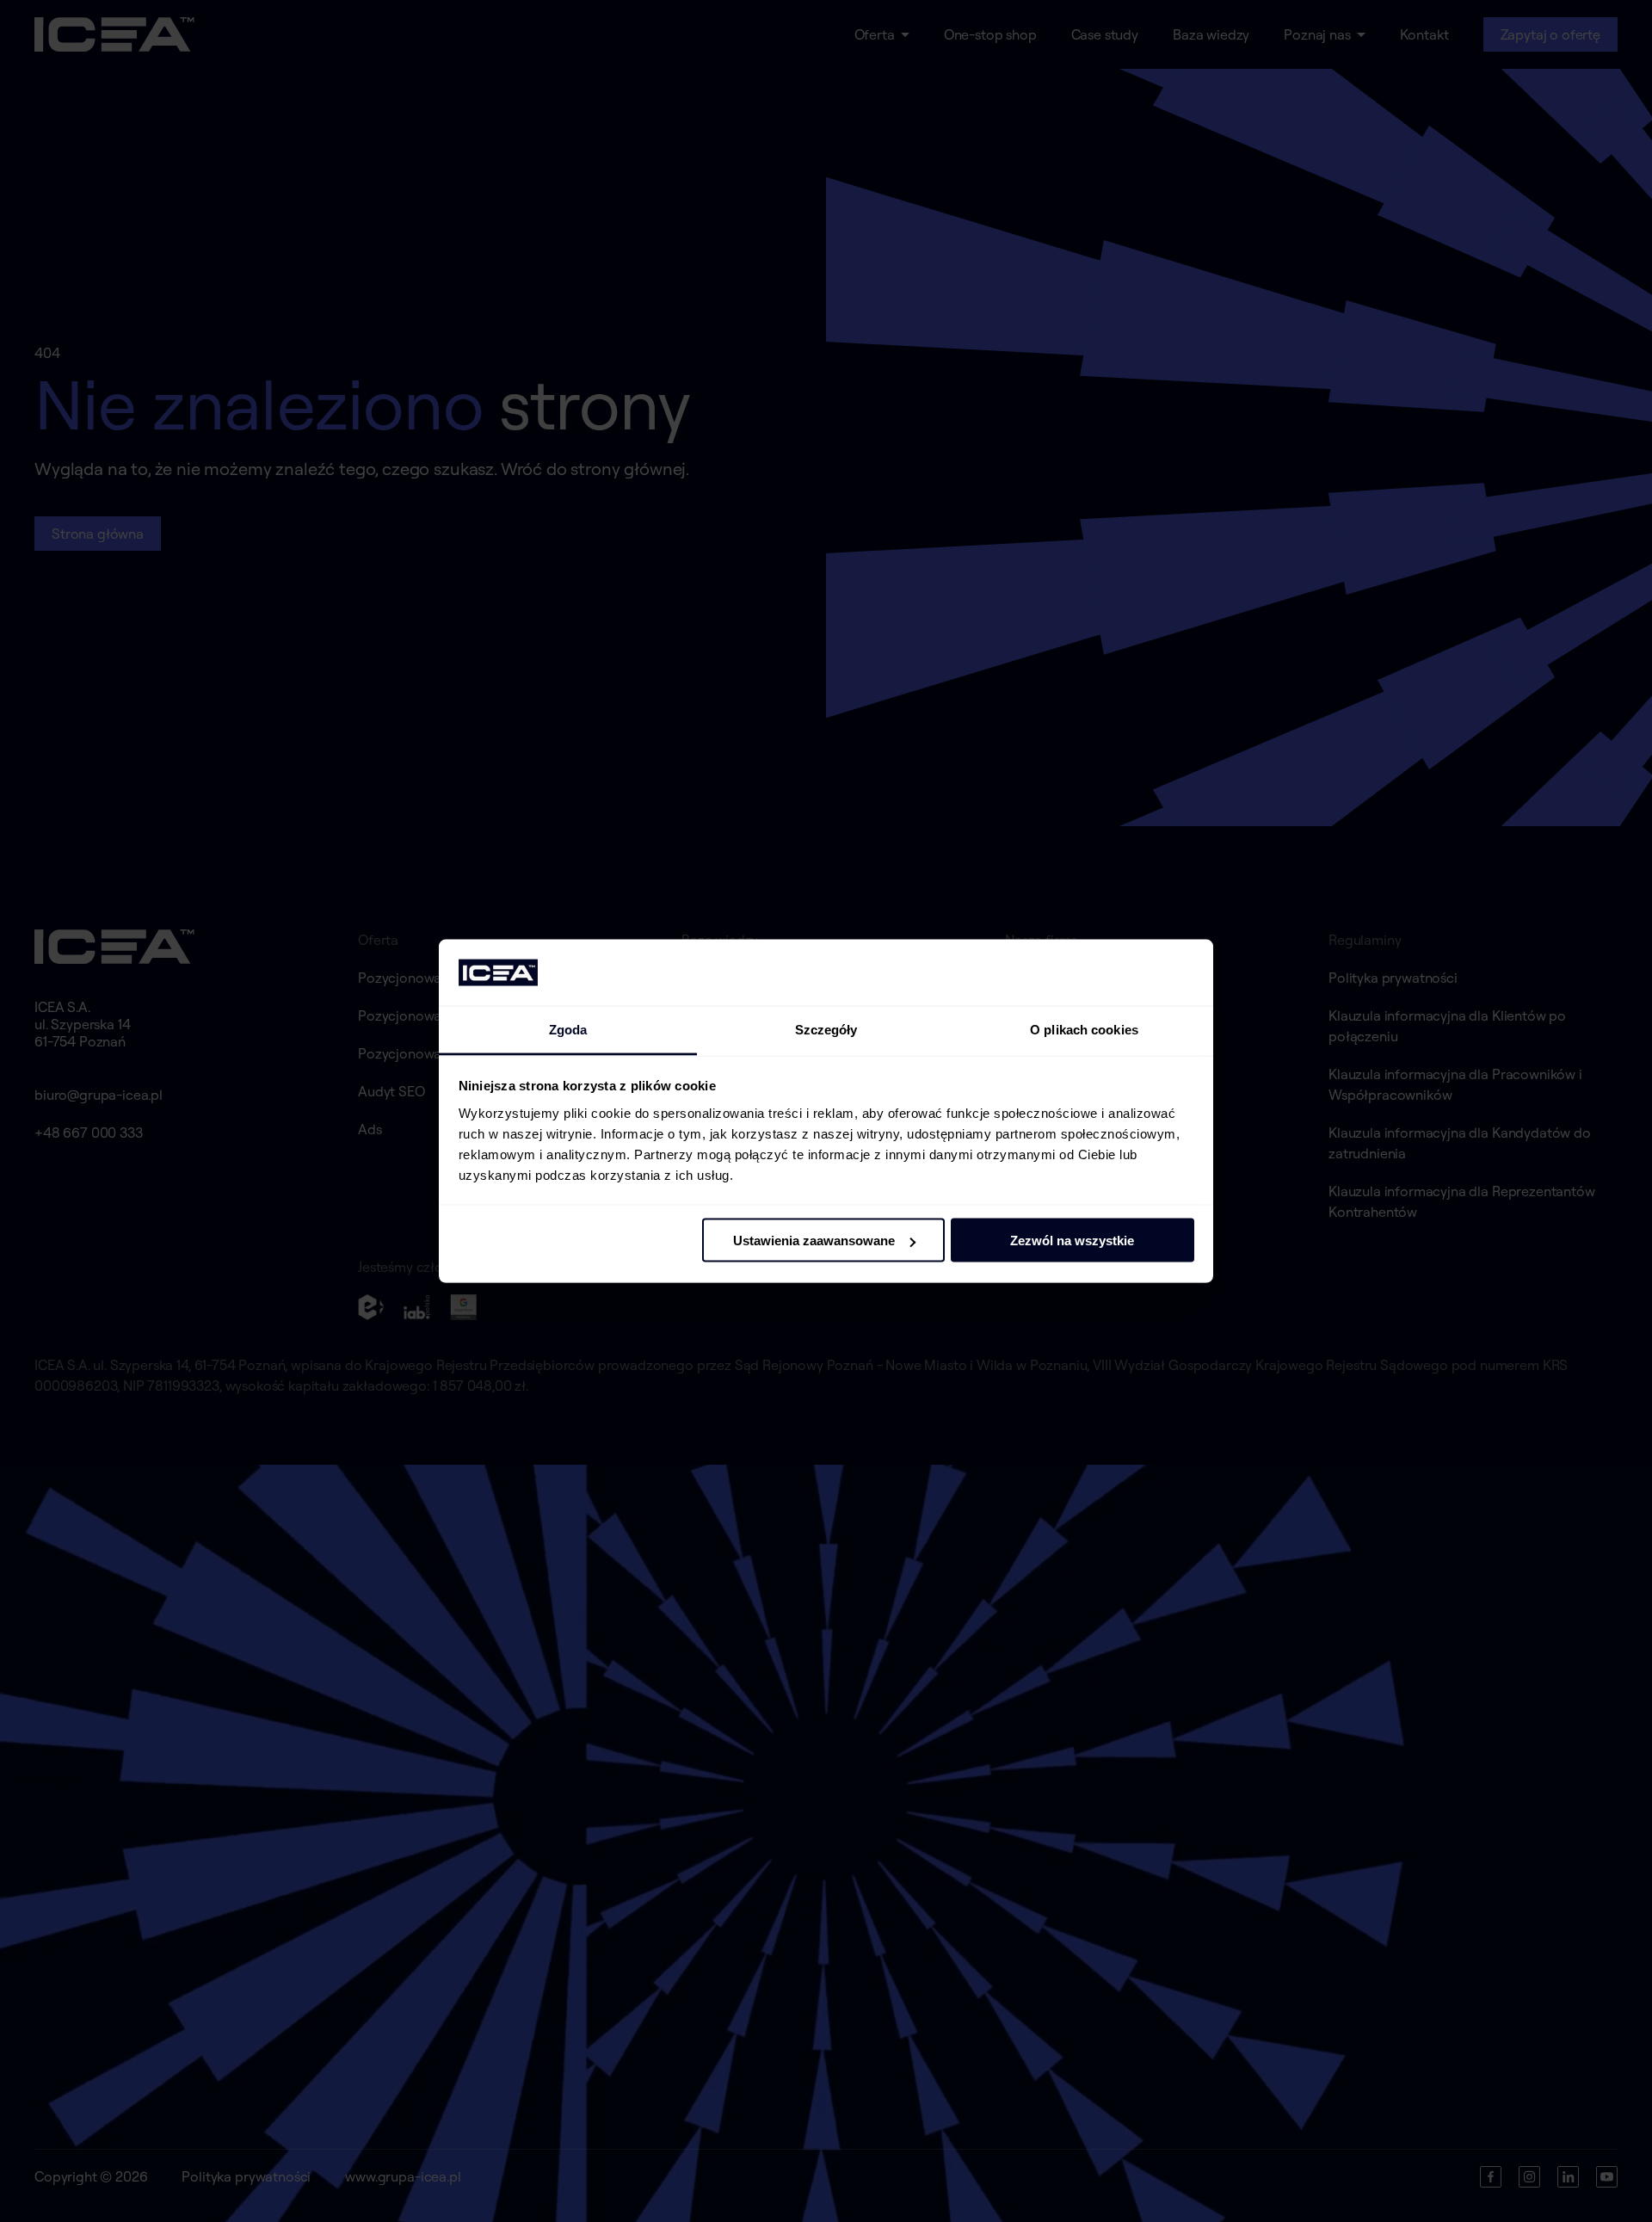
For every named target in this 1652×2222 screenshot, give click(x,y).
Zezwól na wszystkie (1072, 1241)
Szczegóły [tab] (826, 1029)
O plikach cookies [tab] (1084, 1029)
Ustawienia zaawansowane (814, 1241)
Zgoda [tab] (568, 1029)
